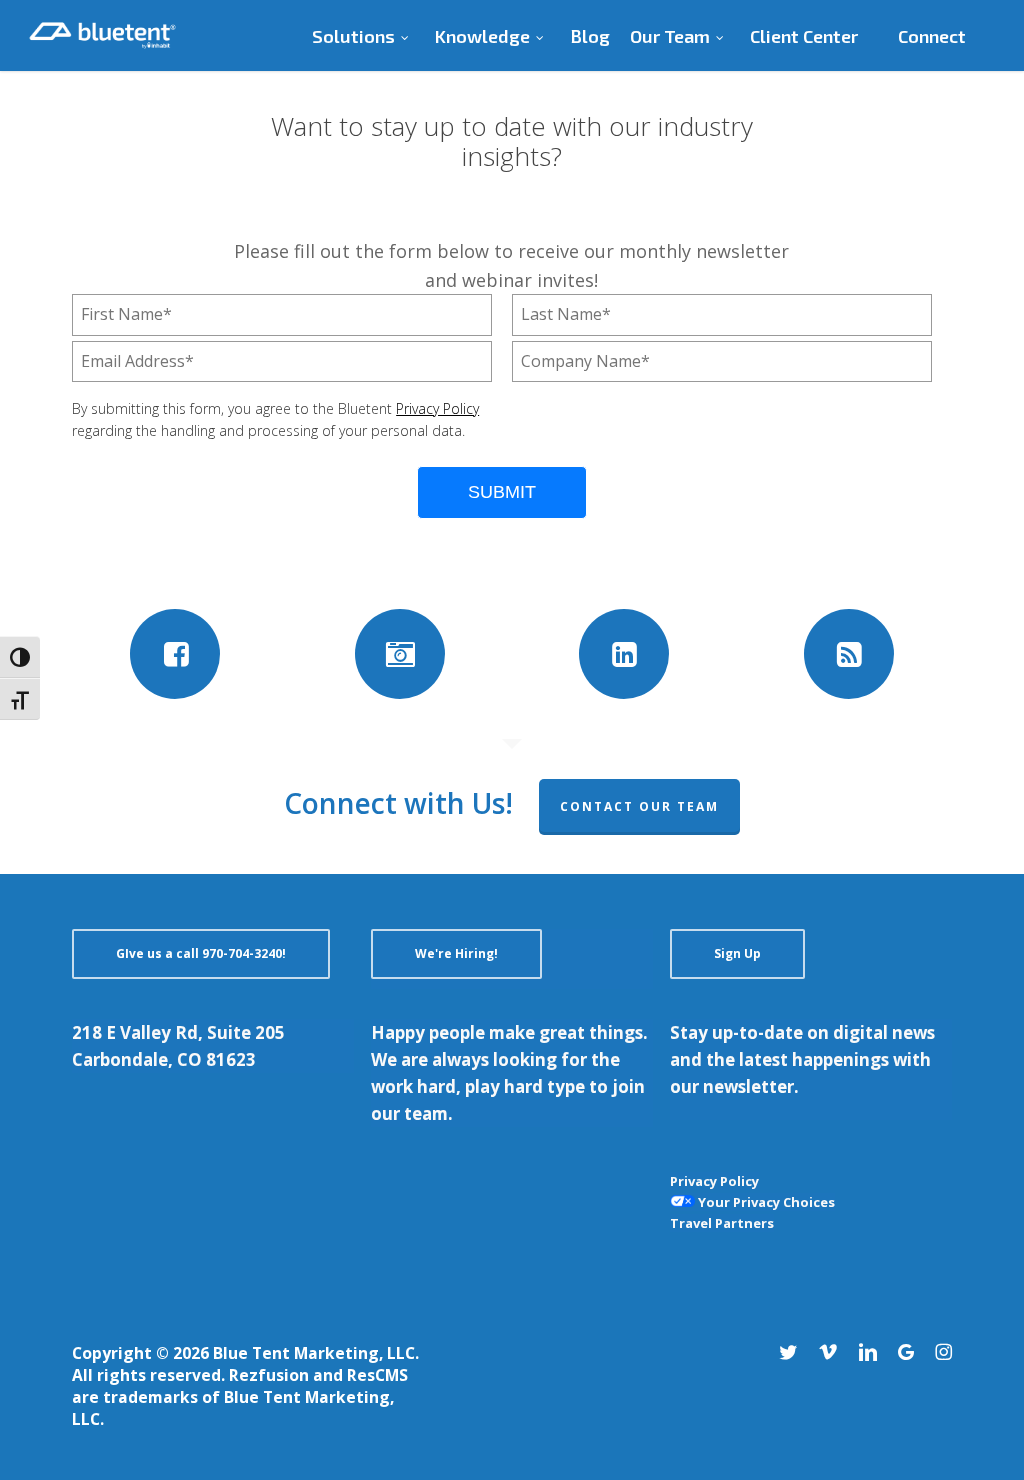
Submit (502, 492)
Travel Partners (722, 1223)
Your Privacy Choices (765, 1202)
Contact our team (639, 806)
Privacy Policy (437, 408)
